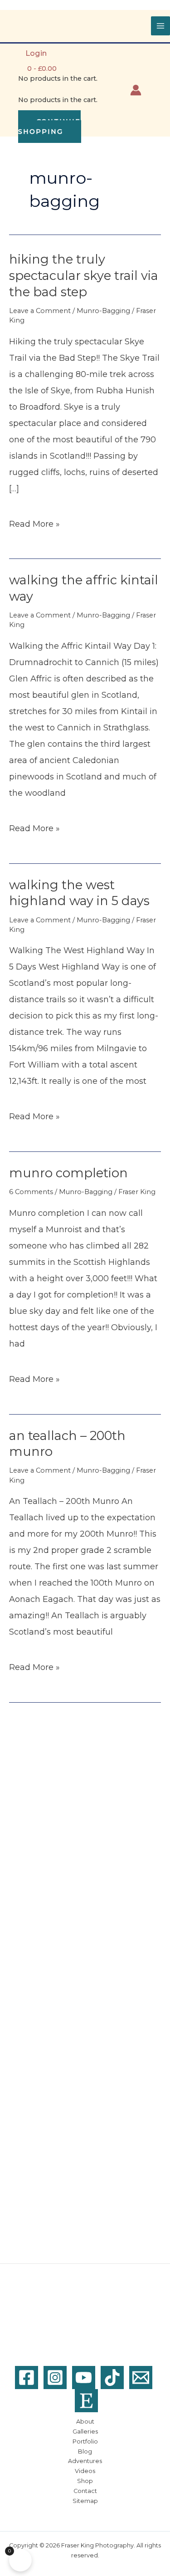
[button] (156, 90)
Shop (85, 2481)
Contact (85, 2491)
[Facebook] (27, 2378)
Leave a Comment (40, 311)
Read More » (34, 525)
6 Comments (31, 1192)
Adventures (85, 2461)
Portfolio (85, 2441)
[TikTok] (112, 2378)
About (85, 2422)
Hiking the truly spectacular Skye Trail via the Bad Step (84, 275)
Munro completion (68, 1173)
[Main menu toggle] (160, 26)
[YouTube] (84, 2378)
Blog (85, 2451)
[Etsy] (86, 2401)
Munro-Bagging (103, 311)
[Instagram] (55, 2378)
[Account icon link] (136, 90)
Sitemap (85, 2501)
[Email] (141, 2378)
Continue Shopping (49, 127)
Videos (85, 2471)
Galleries (85, 2432)
